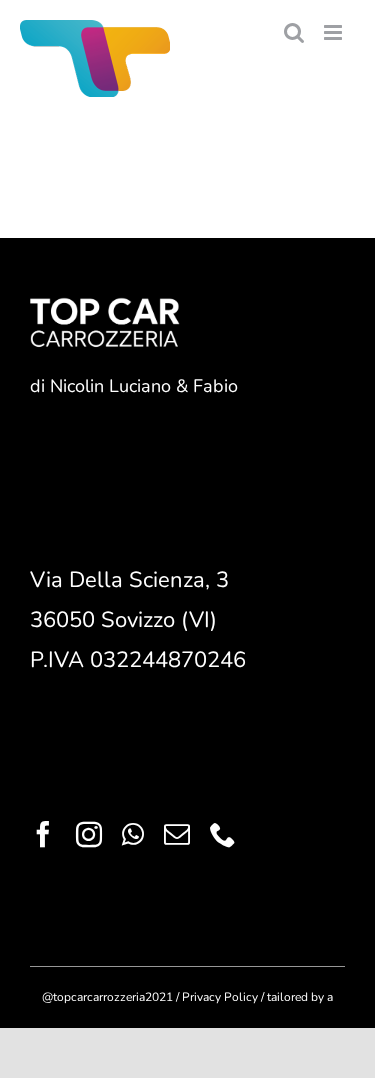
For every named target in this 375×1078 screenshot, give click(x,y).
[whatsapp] (133, 834)
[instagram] (89, 834)
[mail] (177, 834)
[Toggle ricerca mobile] (294, 32)
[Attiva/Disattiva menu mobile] (334, 32)
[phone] (223, 834)
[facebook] (43, 834)
